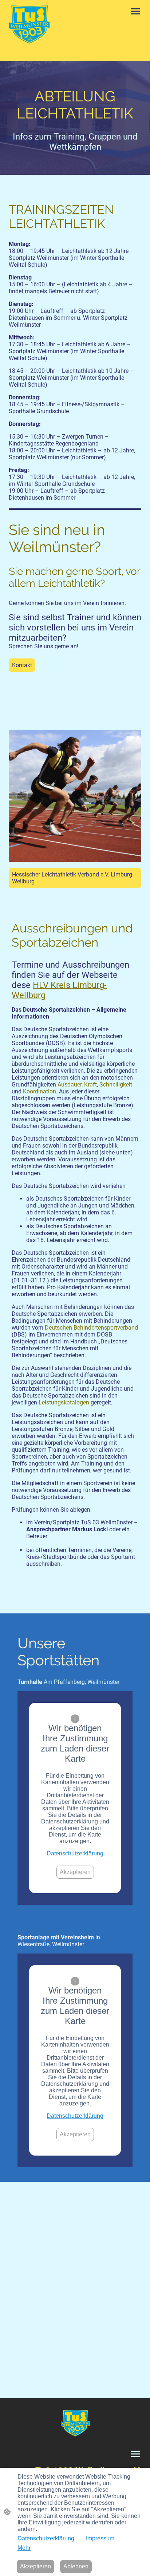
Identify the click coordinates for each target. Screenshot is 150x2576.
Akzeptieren (75, 1872)
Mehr (24, 2548)
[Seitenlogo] (29, 25)
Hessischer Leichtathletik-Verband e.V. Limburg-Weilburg (73, 878)
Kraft (90, 1085)
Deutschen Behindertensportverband (91, 1328)
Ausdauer (70, 1085)
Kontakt (22, 665)
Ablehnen (76, 2566)
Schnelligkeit (116, 1085)
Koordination (40, 1091)
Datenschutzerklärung (75, 1853)
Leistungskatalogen (64, 1402)
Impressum (100, 2538)
